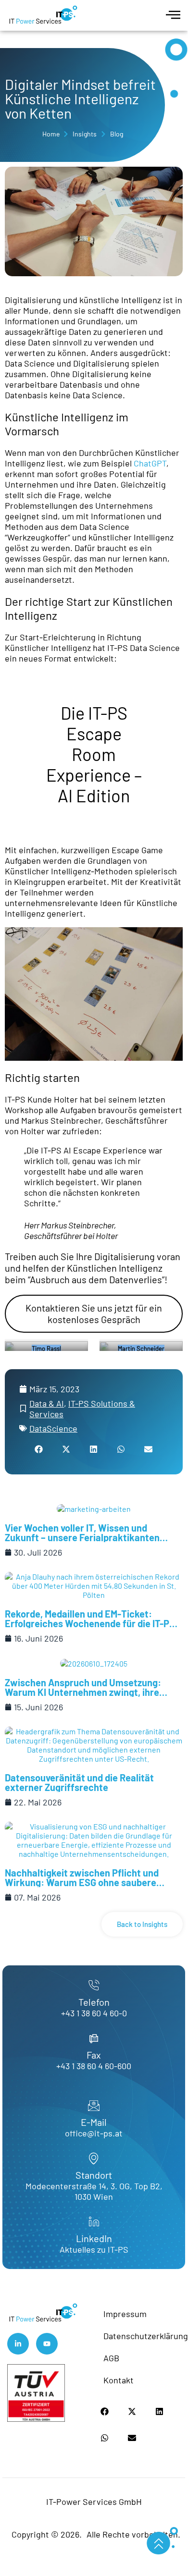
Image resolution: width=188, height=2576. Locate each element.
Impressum (125, 2314)
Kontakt (119, 2380)
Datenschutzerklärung (142, 2336)
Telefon (94, 2002)
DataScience (53, 1428)
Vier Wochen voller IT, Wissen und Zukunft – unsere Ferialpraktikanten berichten (82, 1537)
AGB (111, 2358)
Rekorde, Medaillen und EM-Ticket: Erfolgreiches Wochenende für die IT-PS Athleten (90, 1623)
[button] (39, 1449)
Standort (94, 2175)
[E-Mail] (94, 2106)
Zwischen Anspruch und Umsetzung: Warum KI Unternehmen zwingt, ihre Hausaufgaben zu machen (83, 1692)
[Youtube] (47, 2344)
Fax (94, 2055)
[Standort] (94, 2159)
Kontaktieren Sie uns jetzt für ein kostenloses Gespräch (94, 1313)
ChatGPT (150, 463)
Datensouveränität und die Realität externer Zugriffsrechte (79, 1782)
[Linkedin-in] (18, 2344)
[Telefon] (94, 1986)
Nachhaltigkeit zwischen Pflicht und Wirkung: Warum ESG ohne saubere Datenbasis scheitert (82, 1882)
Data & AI (47, 1403)
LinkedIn (94, 2238)
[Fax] (94, 2038)
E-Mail (94, 2122)
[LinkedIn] (94, 2222)
